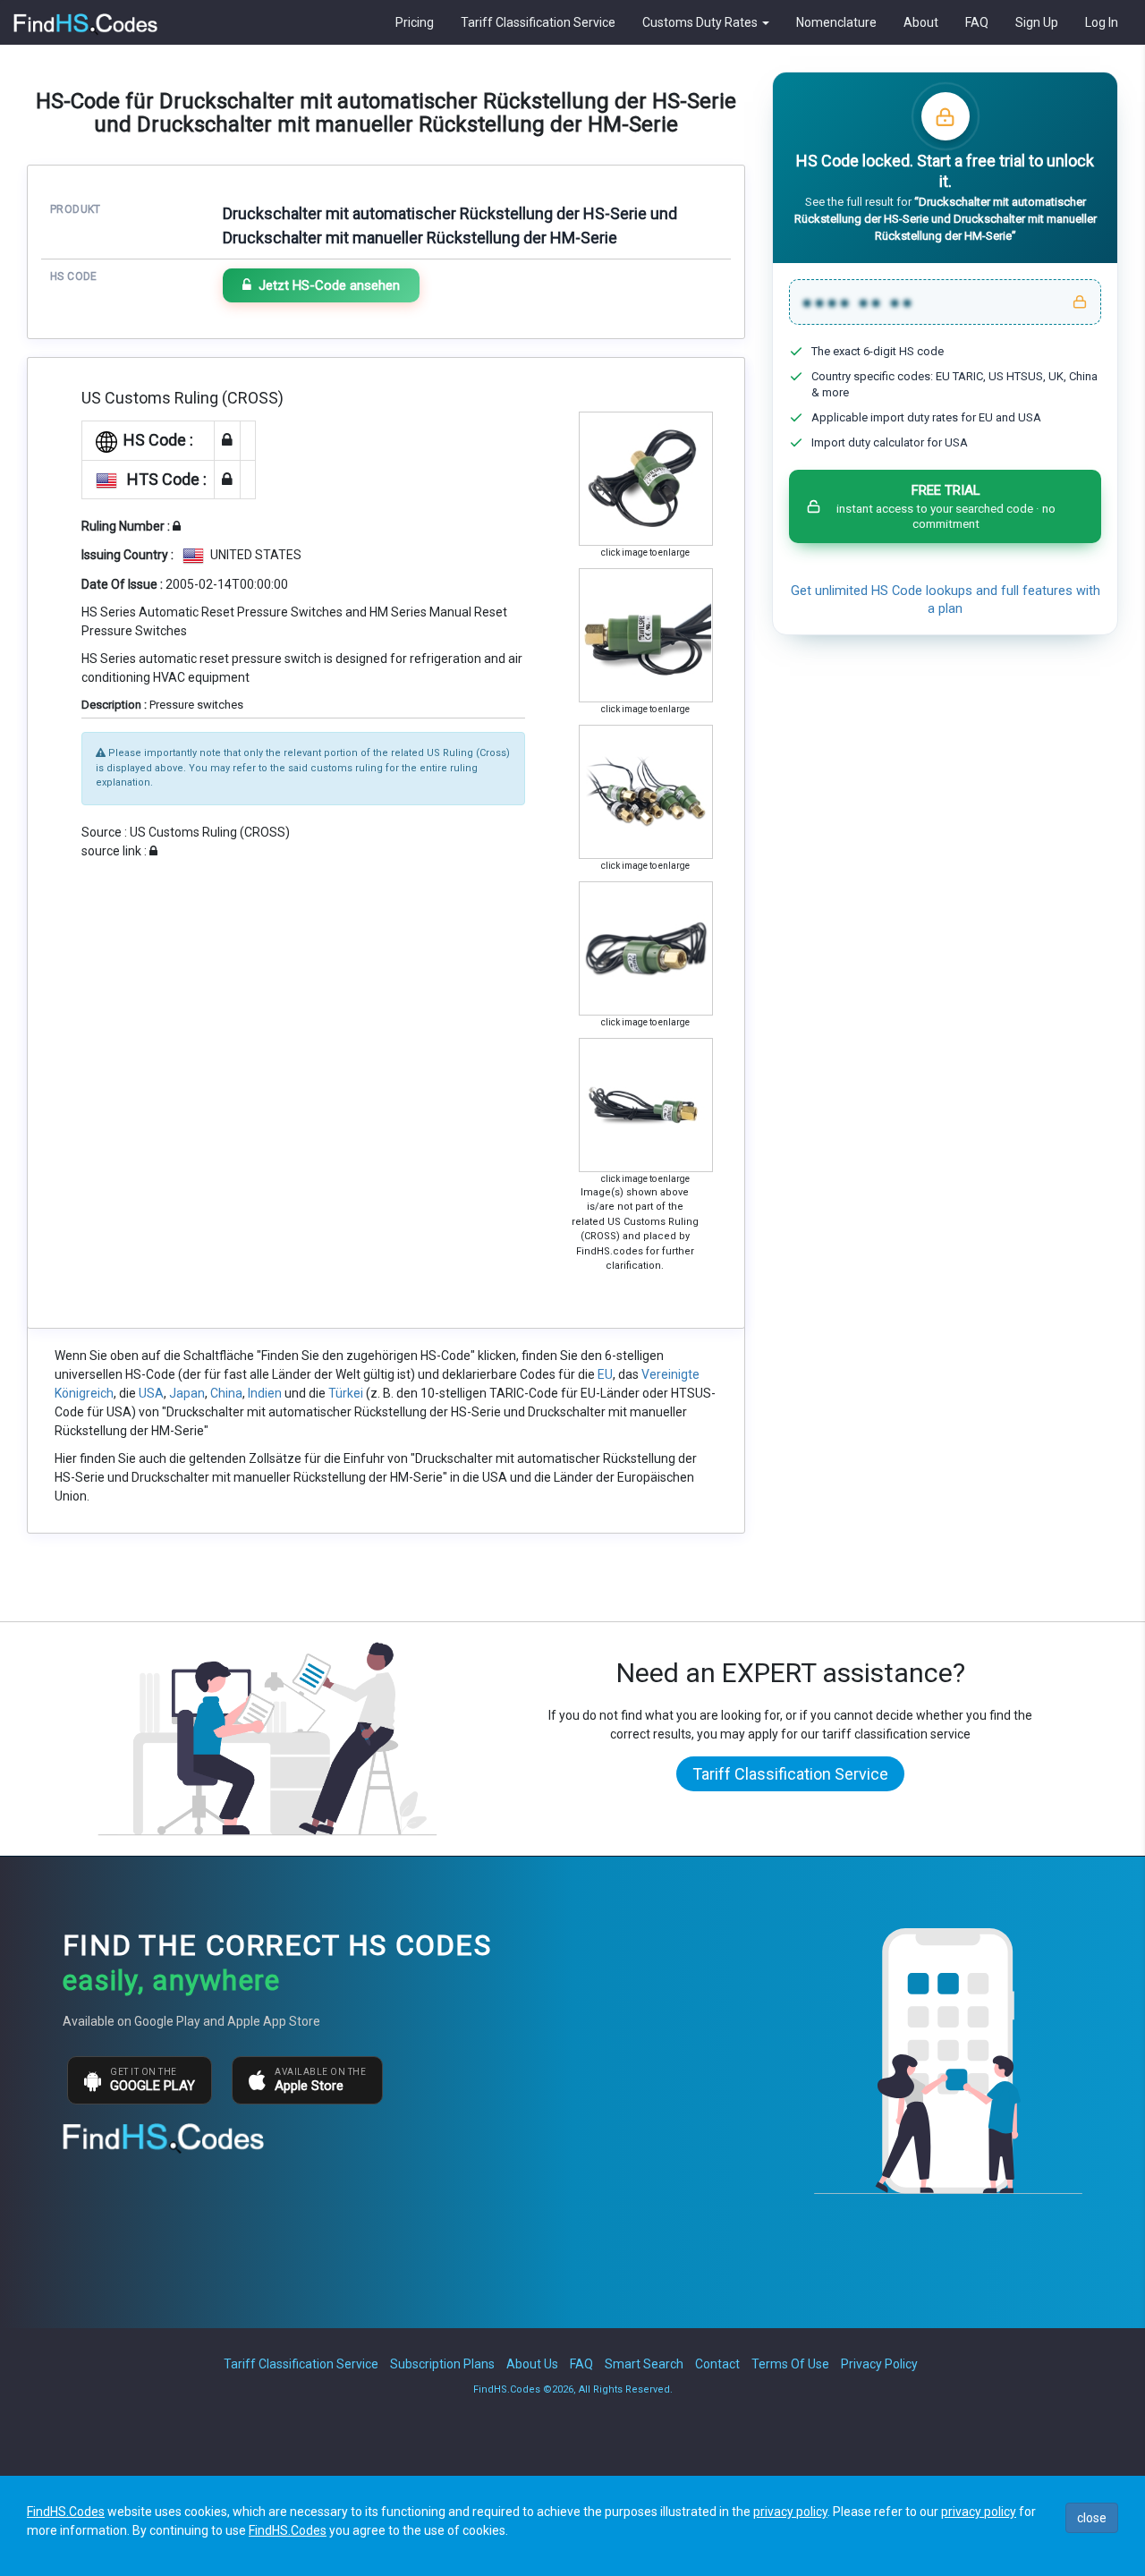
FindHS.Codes (66, 2512)
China (226, 1393)
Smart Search (644, 2364)
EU (605, 1374)
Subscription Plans (442, 2364)
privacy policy (790, 2512)
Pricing (415, 22)
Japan (187, 1393)
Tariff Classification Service (538, 22)
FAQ (977, 22)
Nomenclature (836, 22)
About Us (532, 2364)
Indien (265, 1393)
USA (151, 1393)
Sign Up (1037, 22)
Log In (1102, 22)
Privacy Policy (879, 2364)
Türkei (346, 1393)
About (921, 22)
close (1092, 2518)
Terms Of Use (790, 2364)
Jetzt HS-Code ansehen (329, 285)
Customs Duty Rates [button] (701, 22)
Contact (717, 2364)
